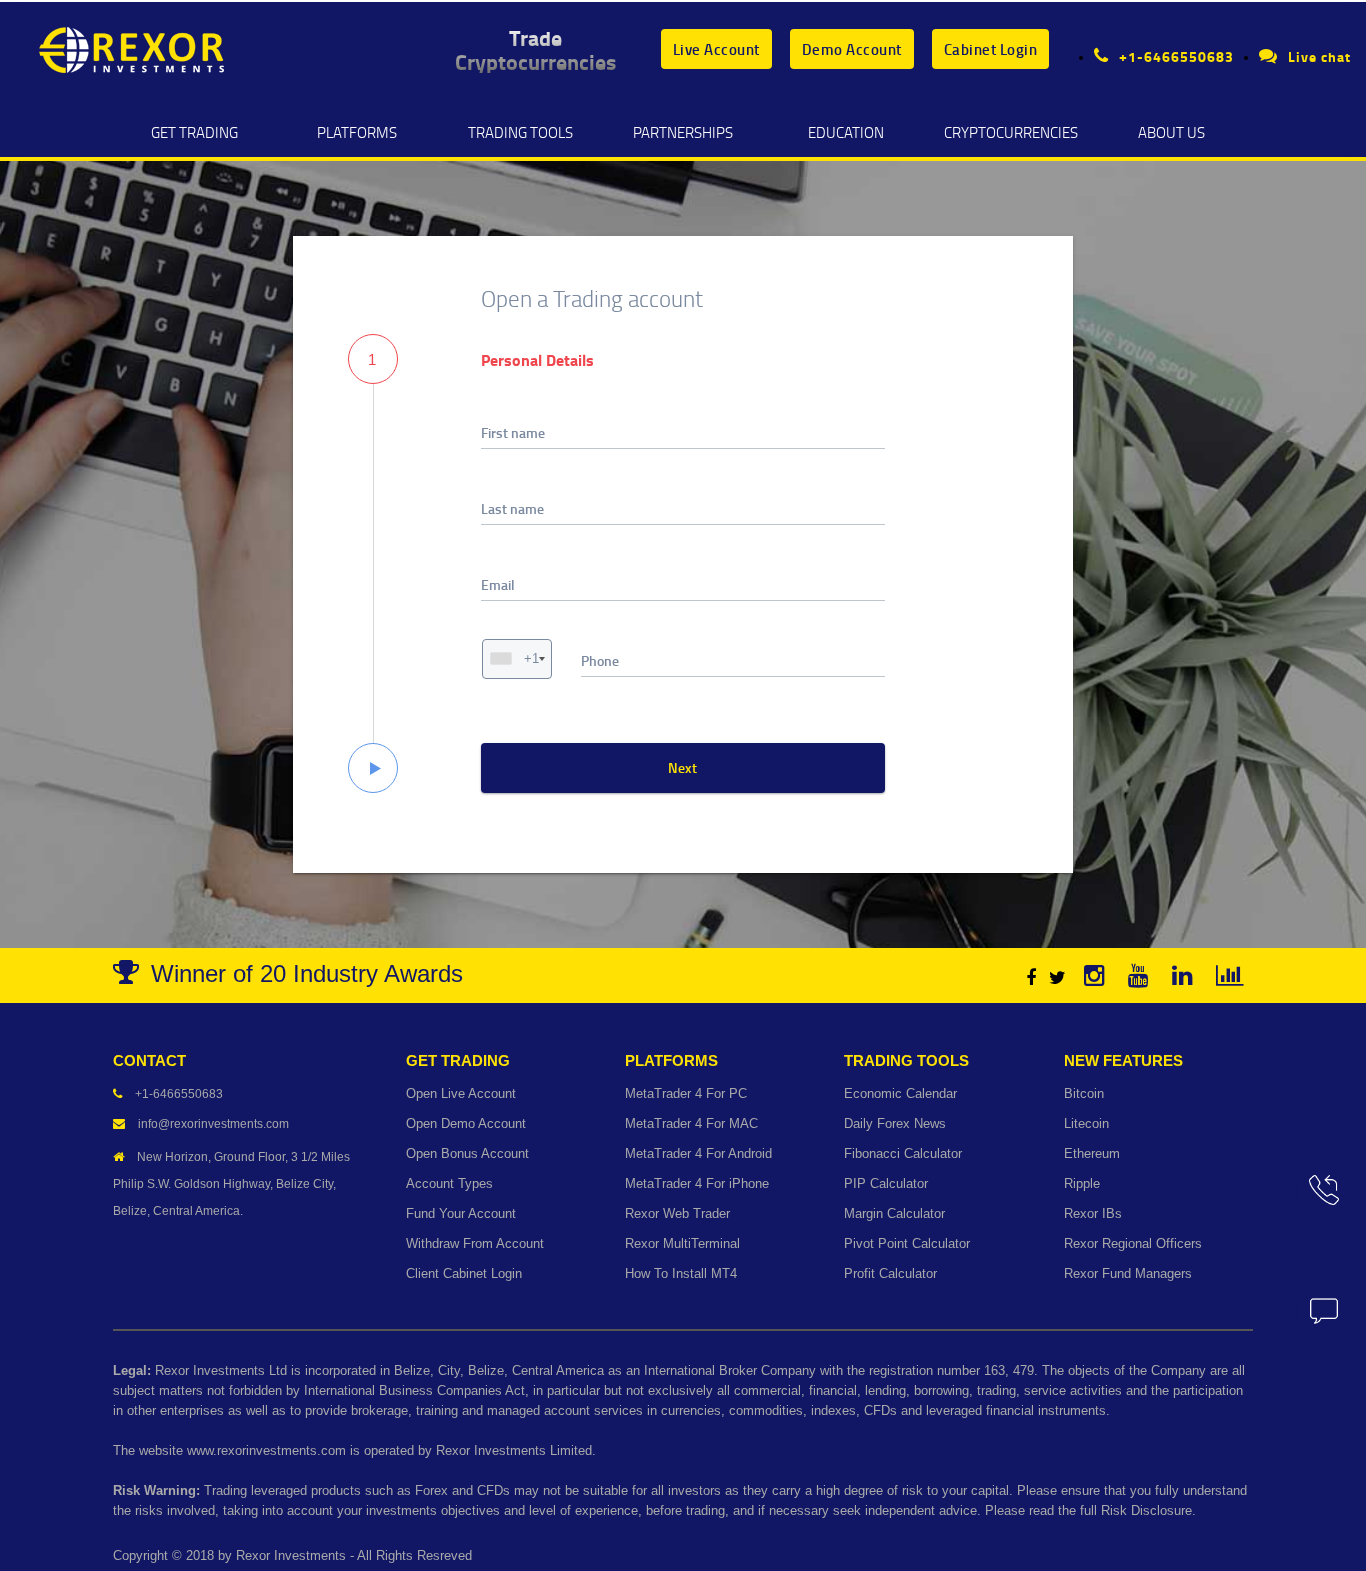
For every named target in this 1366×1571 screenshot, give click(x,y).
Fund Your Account (461, 1213)
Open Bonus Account (467, 1153)
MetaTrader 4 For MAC (691, 1123)
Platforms (357, 132)
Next (682, 767)
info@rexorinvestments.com (213, 1124)
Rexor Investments (291, 1555)
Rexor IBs (1093, 1213)
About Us (1171, 132)
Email (498, 585)
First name (513, 433)
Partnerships (683, 132)
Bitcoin (1084, 1093)
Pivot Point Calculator (907, 1243)
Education (846, 132)
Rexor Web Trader (677, 1213)
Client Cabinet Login (464, 1273)
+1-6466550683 (1176, 56)
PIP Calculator (886, 1183)
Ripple (1082, 1183)
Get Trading (194, 132)
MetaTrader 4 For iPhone (697, 1183)
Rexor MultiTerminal (682, 1243)
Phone (600, 661)
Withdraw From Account (475, 1243)
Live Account (716, 49)
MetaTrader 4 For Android (698, 1153)
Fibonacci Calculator (903, 1153)
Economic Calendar (900, 1093)
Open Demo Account (466, 1123)
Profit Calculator (890, 1273)
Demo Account (852, 49)
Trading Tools (520, 132)
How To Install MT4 (681, 1273)
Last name (512, 509)
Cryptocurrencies (1011, 132)
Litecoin (1086, 1123)
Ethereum (1092, 1153)
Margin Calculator (894, 1213)
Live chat (1319, 56)
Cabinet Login (991, 49)
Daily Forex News (895, 1123)
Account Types (449, 1183)
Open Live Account (461, 1093)
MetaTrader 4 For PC (686, 1093)
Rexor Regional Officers (1133, 1243)
